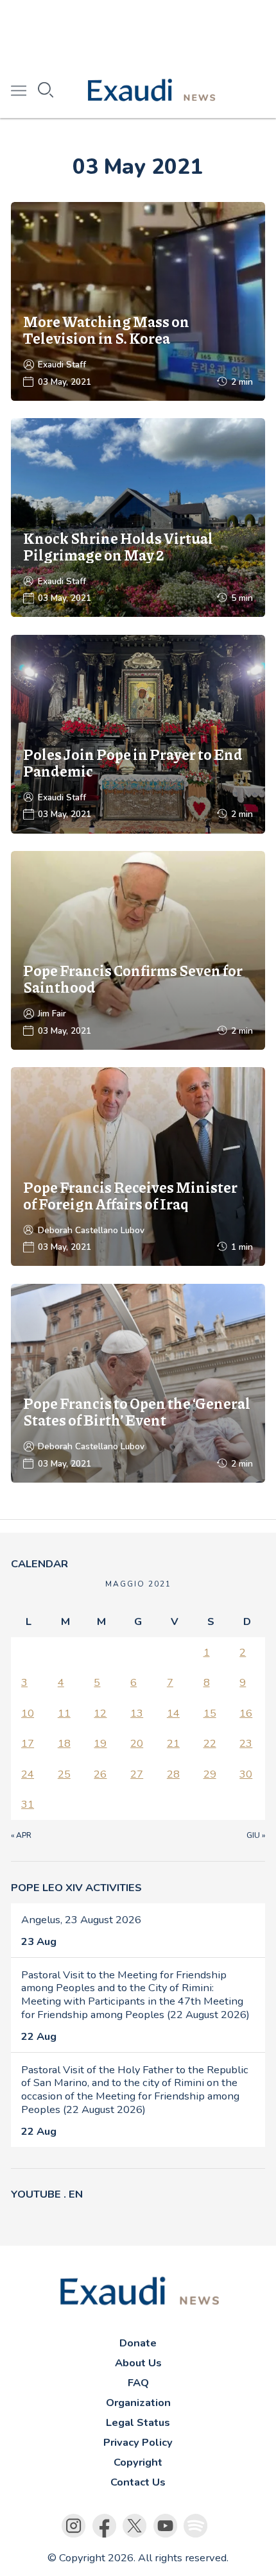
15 (210, 1713)
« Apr (21, 1835)
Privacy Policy (138, 2442)
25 (64, 1774)
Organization (138, 2403)
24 (28, 1774)
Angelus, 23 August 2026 (81, 1920)
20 (137, 1743)
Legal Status (138, 2422)
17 (28, 1743)
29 (210, 1774)
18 (64, 1743)
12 (100, 1713)
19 (100, 1743)
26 (100, 1774)
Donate (138, 2343)
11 (64, 1713)
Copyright (138, 2462)
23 (246, 1743)
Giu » (256, 1835)
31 (28, 1804)
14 (173, 1713)
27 (137, 1774)
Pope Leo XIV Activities (76, 1888)
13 (137, 1713)
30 (246, 1774)
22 (210, 1743)
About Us (138, 2363)
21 (173, 1743)
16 (246, 1713)
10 (28, 1713)
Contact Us (138, 2482)
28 (173, 1774)
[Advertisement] (138, 32)
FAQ (138, 2383)
